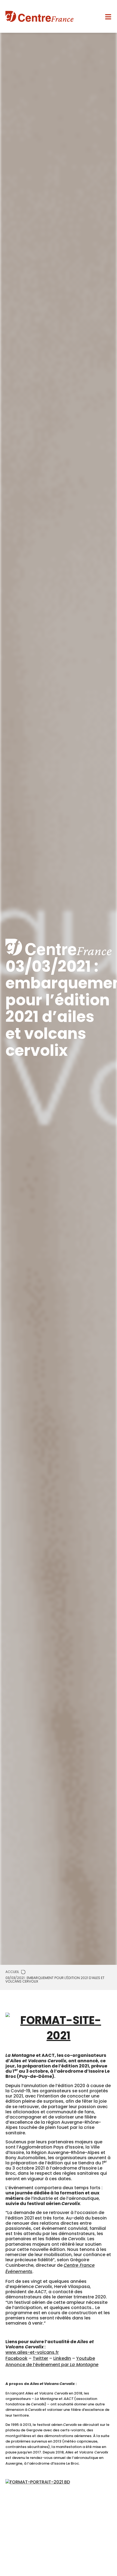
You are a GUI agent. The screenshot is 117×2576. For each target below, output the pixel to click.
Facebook (16, 2358)
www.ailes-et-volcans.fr (32, 2352)
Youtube (86, 2358)
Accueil (12, 1972)
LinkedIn (62, 2358)
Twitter (40, 2358)
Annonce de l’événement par (52, 2365)
